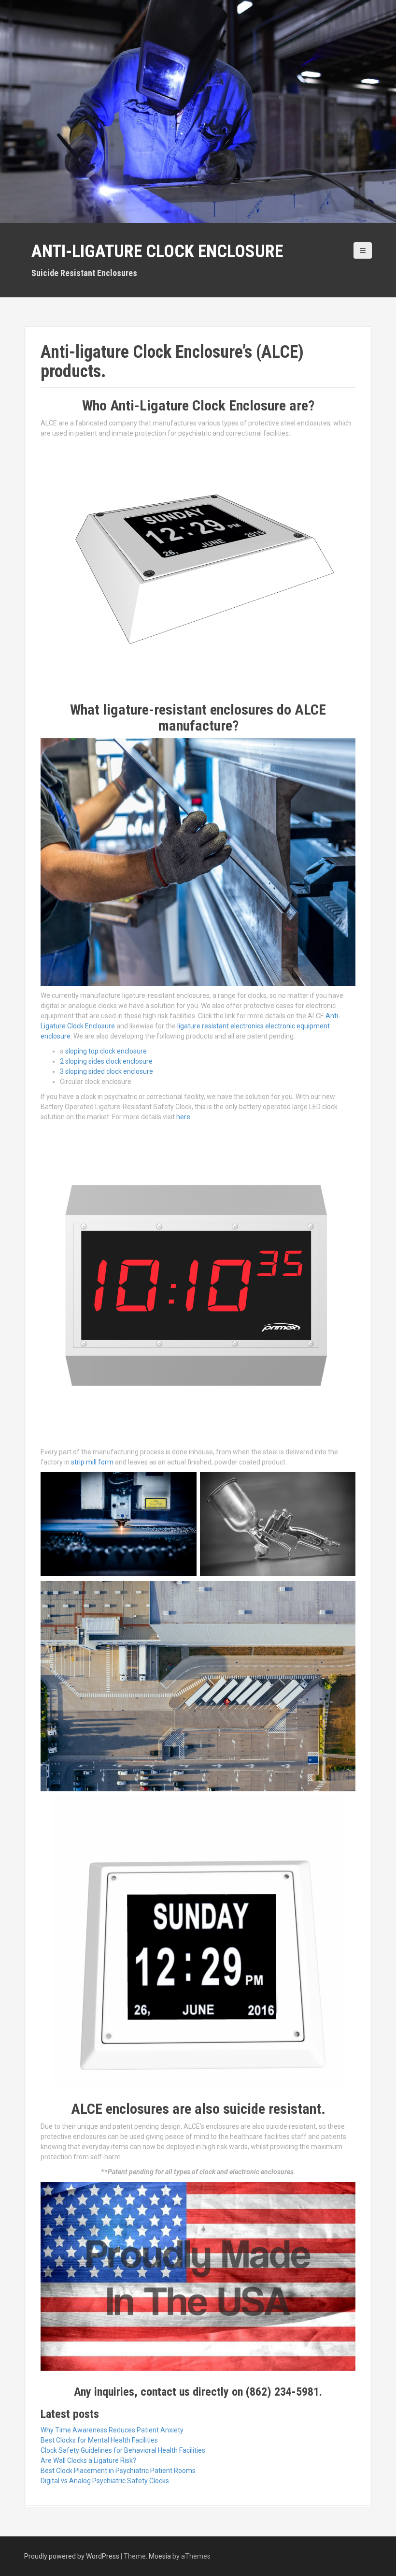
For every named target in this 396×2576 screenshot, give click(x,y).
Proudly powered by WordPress (72, 2556)
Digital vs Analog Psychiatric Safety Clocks (105, 2481)
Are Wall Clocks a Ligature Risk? (88, 2460)
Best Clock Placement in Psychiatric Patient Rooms (118, 2471)
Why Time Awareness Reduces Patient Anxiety (112, 2430)
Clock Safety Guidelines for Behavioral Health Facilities (123, 2450)
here (183, 1117)
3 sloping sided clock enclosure (106, 1071)
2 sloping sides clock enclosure (106, 1061)
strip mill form (92, 1462)
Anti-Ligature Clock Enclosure (157, 251)
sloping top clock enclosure (106, 1051)
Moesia (160, 2556)
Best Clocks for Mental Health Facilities (99, 2440)
